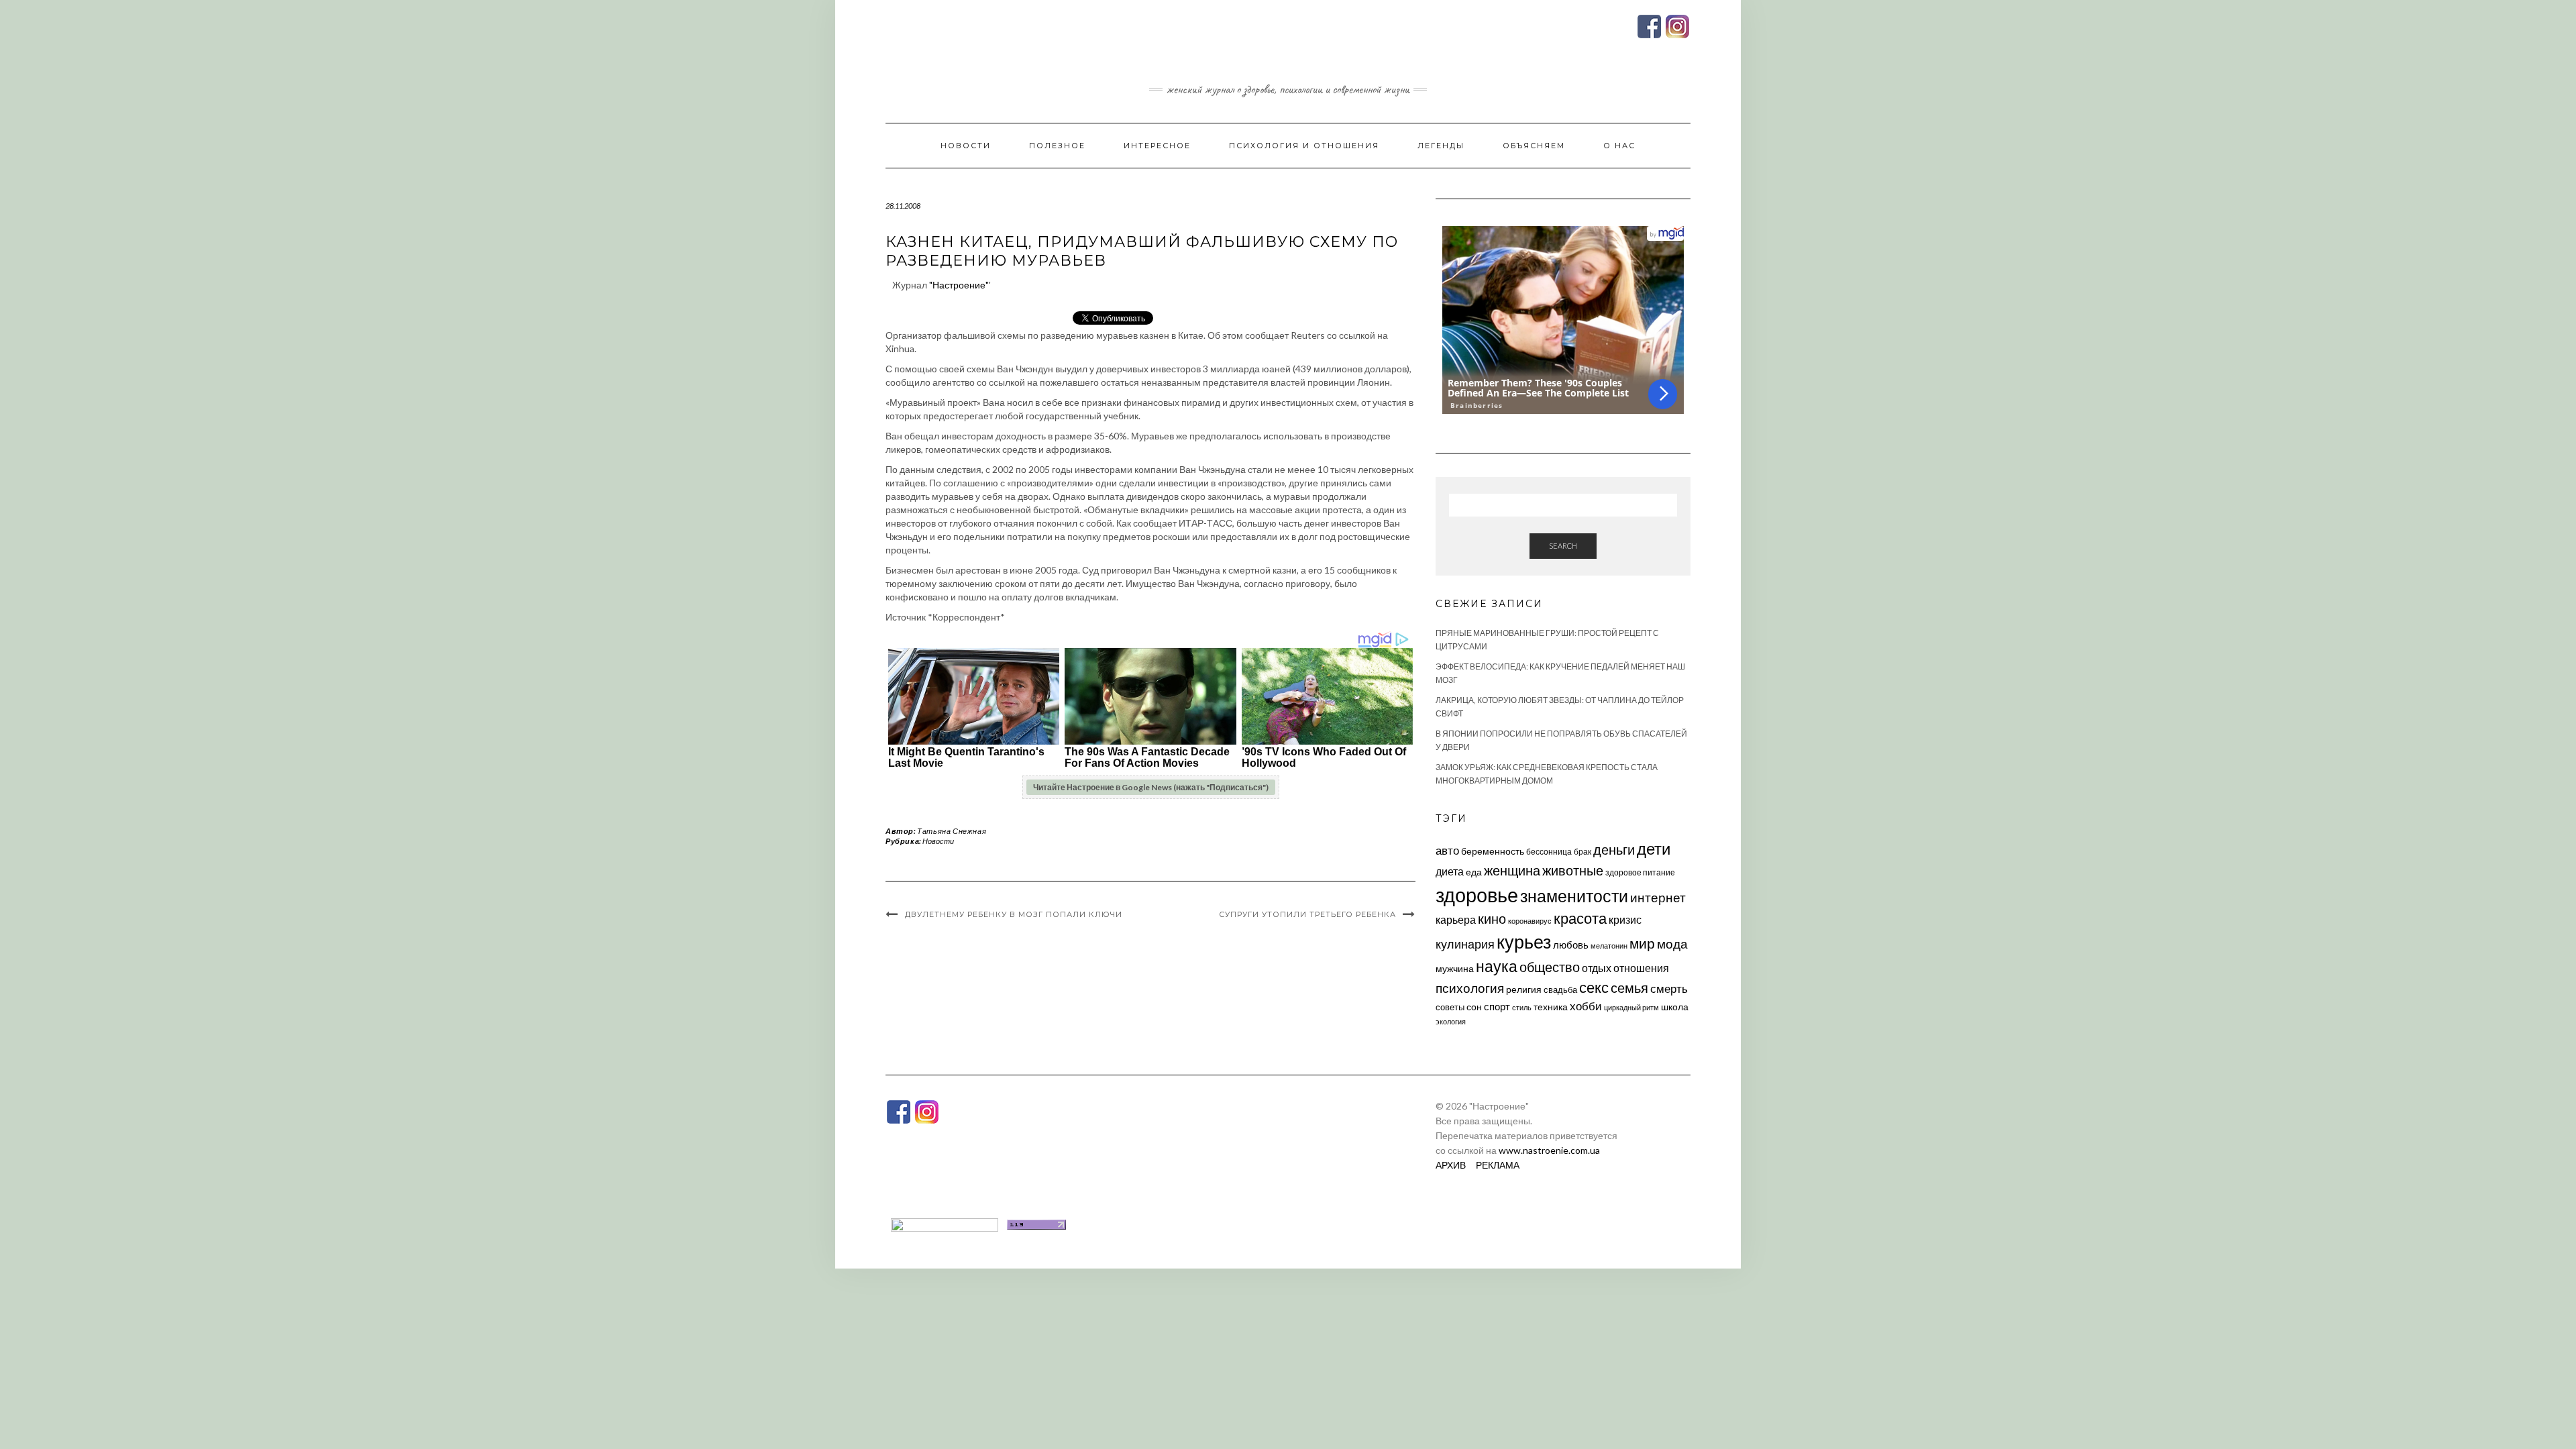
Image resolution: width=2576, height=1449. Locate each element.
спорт (1497, 1006)
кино (1492, 919)
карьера (1456, 919)
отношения (1641, 968)
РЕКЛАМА (1498, 1165)
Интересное (1157, 146)
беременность (1493, 851)
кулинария (1465, 944)
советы (1450, 1007)
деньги (1614, 849)
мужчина (1455, 968)
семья (1629, 987)
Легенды (1441, 146)
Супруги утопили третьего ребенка (1307, 914)
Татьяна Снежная (952, 831)
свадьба (1560, 989)
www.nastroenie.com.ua (1549, 1150)
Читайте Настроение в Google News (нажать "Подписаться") (1151, 787)
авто (1447, 850)
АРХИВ (1451, 1165)
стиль (1522, 1007)
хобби (1586, 1006)
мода (1672, 944)
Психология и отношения (1304, 146)
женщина (1512, 870)
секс (1594, 987)
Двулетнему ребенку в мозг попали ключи (1014, 914)
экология (1451, 1021)
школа (1675, 1007)
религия (1524, 989)
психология (1470, 988)
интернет (1658, 898)
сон (1474, 1007)
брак (1582, 852)
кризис (1625, 919)
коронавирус (1530, 921)
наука (1497, 966)
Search (1563, 546)
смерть (1669, 988)
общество (1550, 967)
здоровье (1477, 895)
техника (1551, 1007)
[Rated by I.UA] (945, 1223)
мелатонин (1609, 946)
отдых (1597, 968)
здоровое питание (1640, 872)
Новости (966, 146)
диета (1450, 871)
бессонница (1549, 852)
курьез (1524, 942)
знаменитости (1574, 896)
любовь (1571, 945)
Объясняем (1534, 146)
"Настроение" (959, 285)
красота (1580, 918)
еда (1474, 872)
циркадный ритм (1631, 1007)
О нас (1619, 146)
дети (1654, 848)
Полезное (1057, 146)
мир (1642, 943)
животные (1573, 870)
